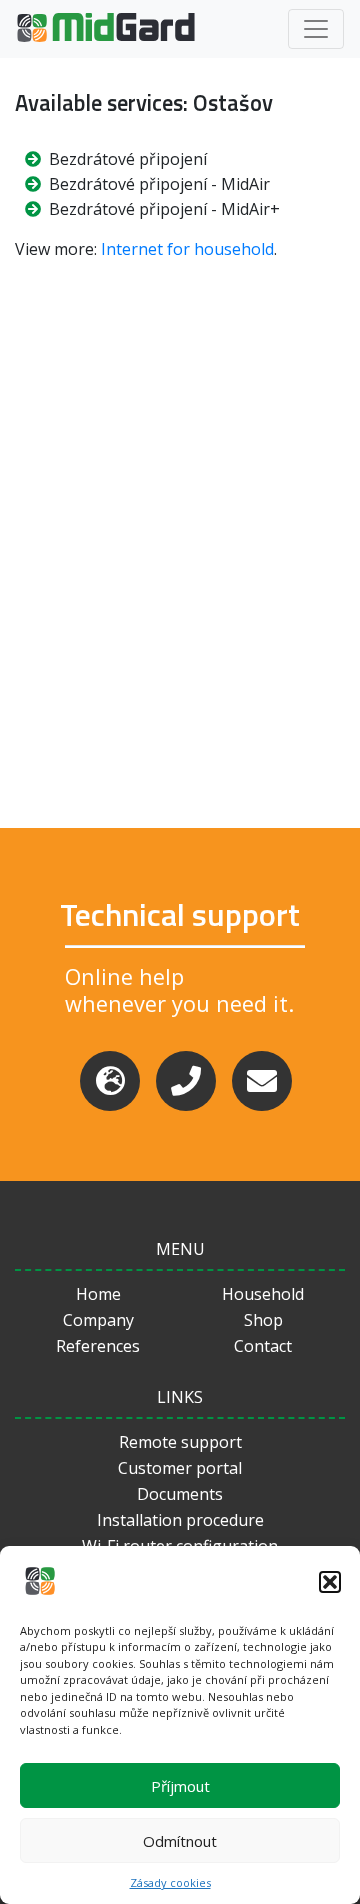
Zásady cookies (170, 1882)
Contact (263, 1346)
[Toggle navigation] (316, 29)
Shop (263, 1320)
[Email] (262, 1081)
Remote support (180, 1442)
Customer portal (180, 1468)
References (98, 1346)
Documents (180, 1494)
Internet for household (187, 249)
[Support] (110, 1081)
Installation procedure (180, 1520)
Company (98, 1320)
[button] (330, 1582)
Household (263, 1294)
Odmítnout (180, 1841)
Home (98, 1294)
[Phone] (186, 1081)
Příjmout (180, 1786)
